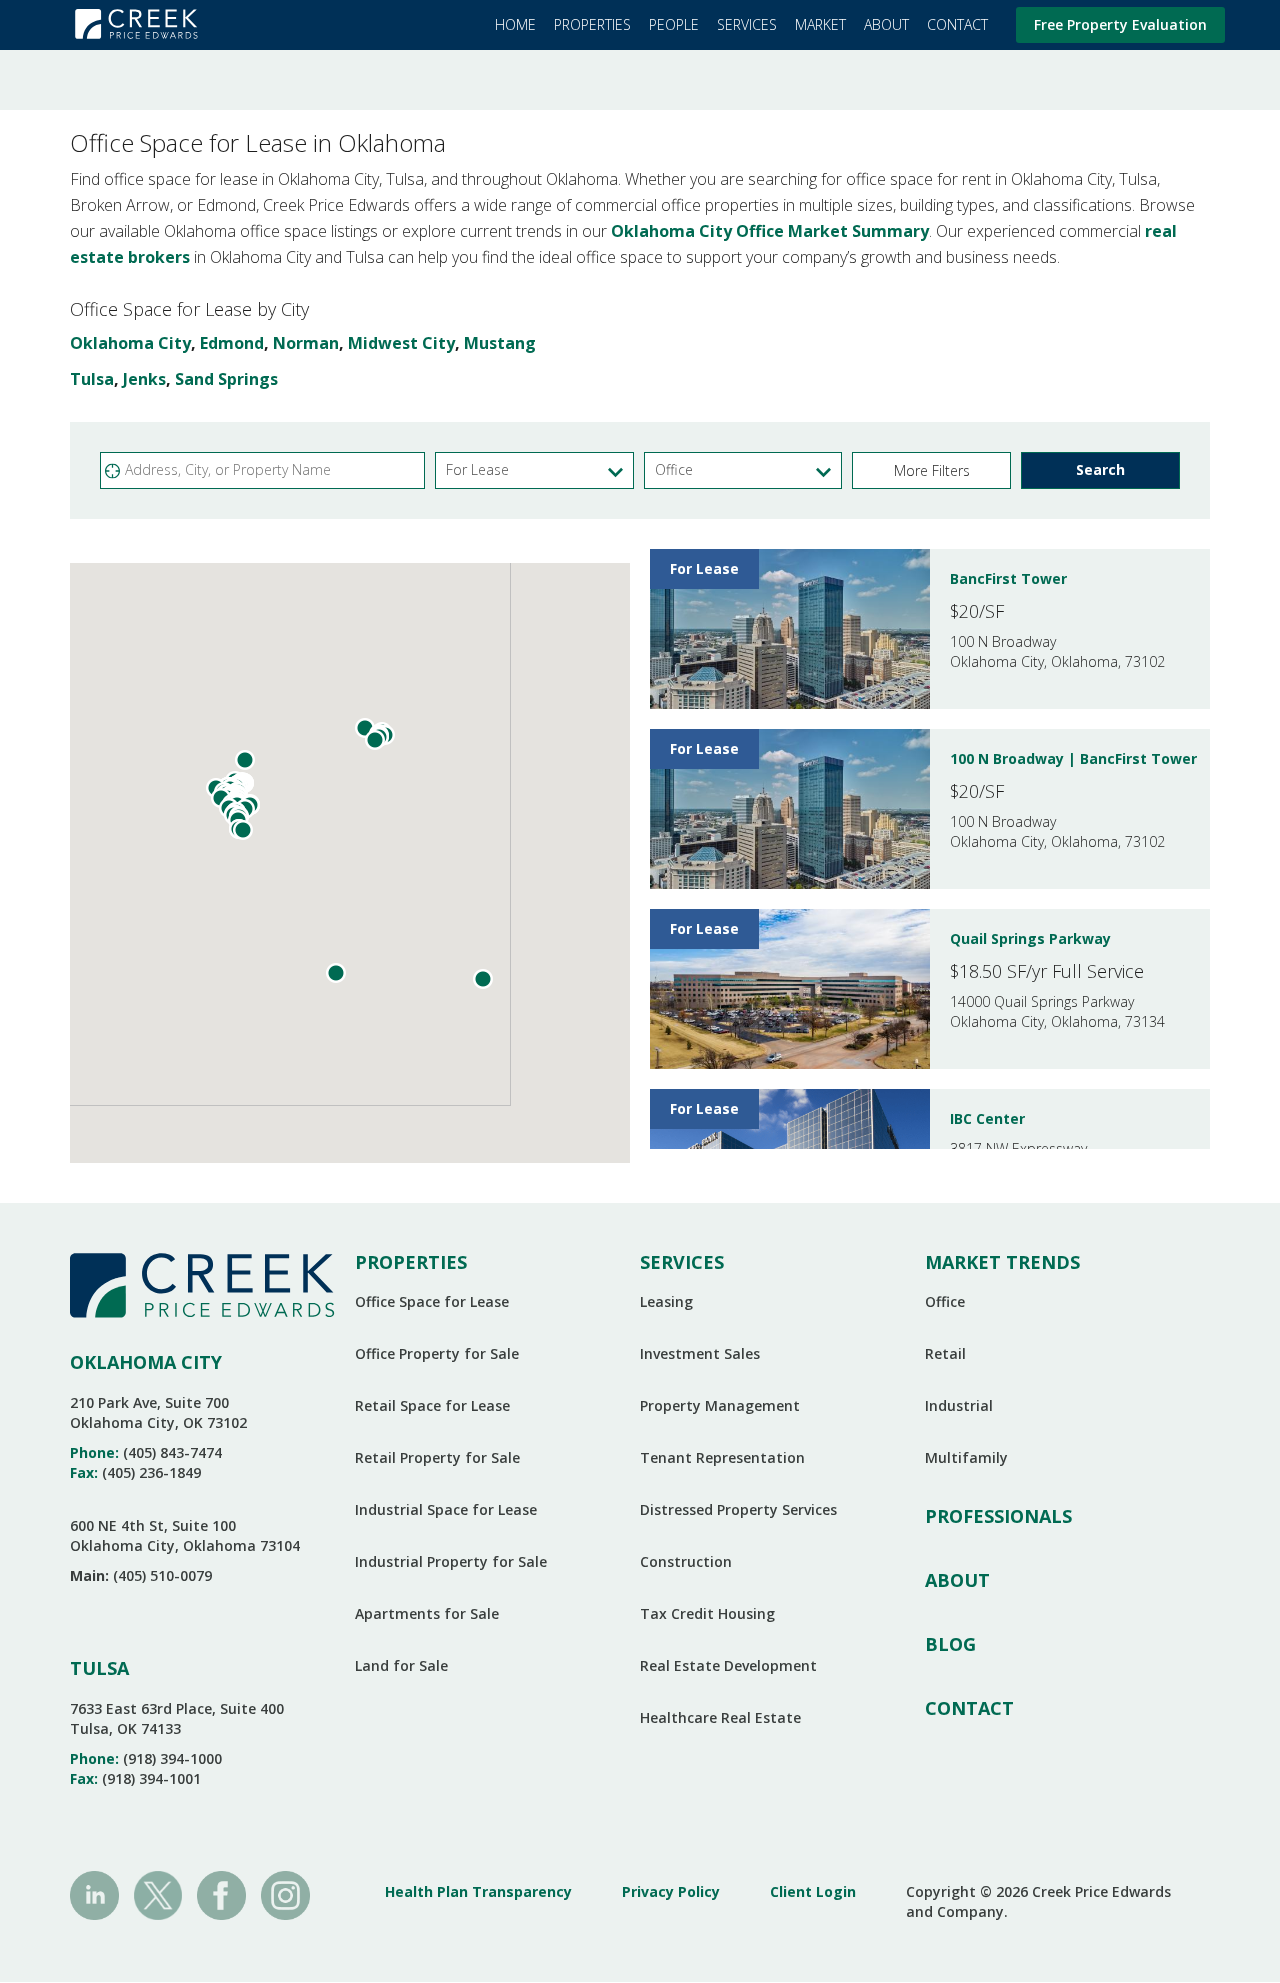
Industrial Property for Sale (451, 1561)
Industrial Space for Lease (446, 1509)
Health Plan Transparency (478, 1891)
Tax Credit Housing (707, 1613)
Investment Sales (700, 1353)
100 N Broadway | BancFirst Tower (1073, 758)
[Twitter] (158, 1894)
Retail (945, 1353)
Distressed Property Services (738, 1509)
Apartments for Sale (427, 1613)
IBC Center (987, 1118)
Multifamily (966, 1457)
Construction (686, 1561)
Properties (592, 24)
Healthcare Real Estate (720, 1717)
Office (945, 1301)
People (674, 24)
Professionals (998, 1516)
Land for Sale (401, 1665)
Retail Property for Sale (437, 1457)
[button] (931, 470)
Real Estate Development (728, 1665)
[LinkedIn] (94, 1894)
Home (515, 24)
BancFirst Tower (1008, 578)
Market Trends (1002, 1262)
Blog (950, 1644)
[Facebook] (221, 1894)
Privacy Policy (671, 1891)
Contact (957, 24)
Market (820, 24)
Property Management (720, 1405)
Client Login (813, 1891)
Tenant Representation (722, 1457)
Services (747, 24)
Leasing (666, 1301)
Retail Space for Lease (432, 1405)
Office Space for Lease (432, 1301)
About (886, 24)
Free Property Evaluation (1120, 24)
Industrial (959, 1405)
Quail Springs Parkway (1030, 938)
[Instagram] (285, 1894)
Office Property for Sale (437, 1353)
